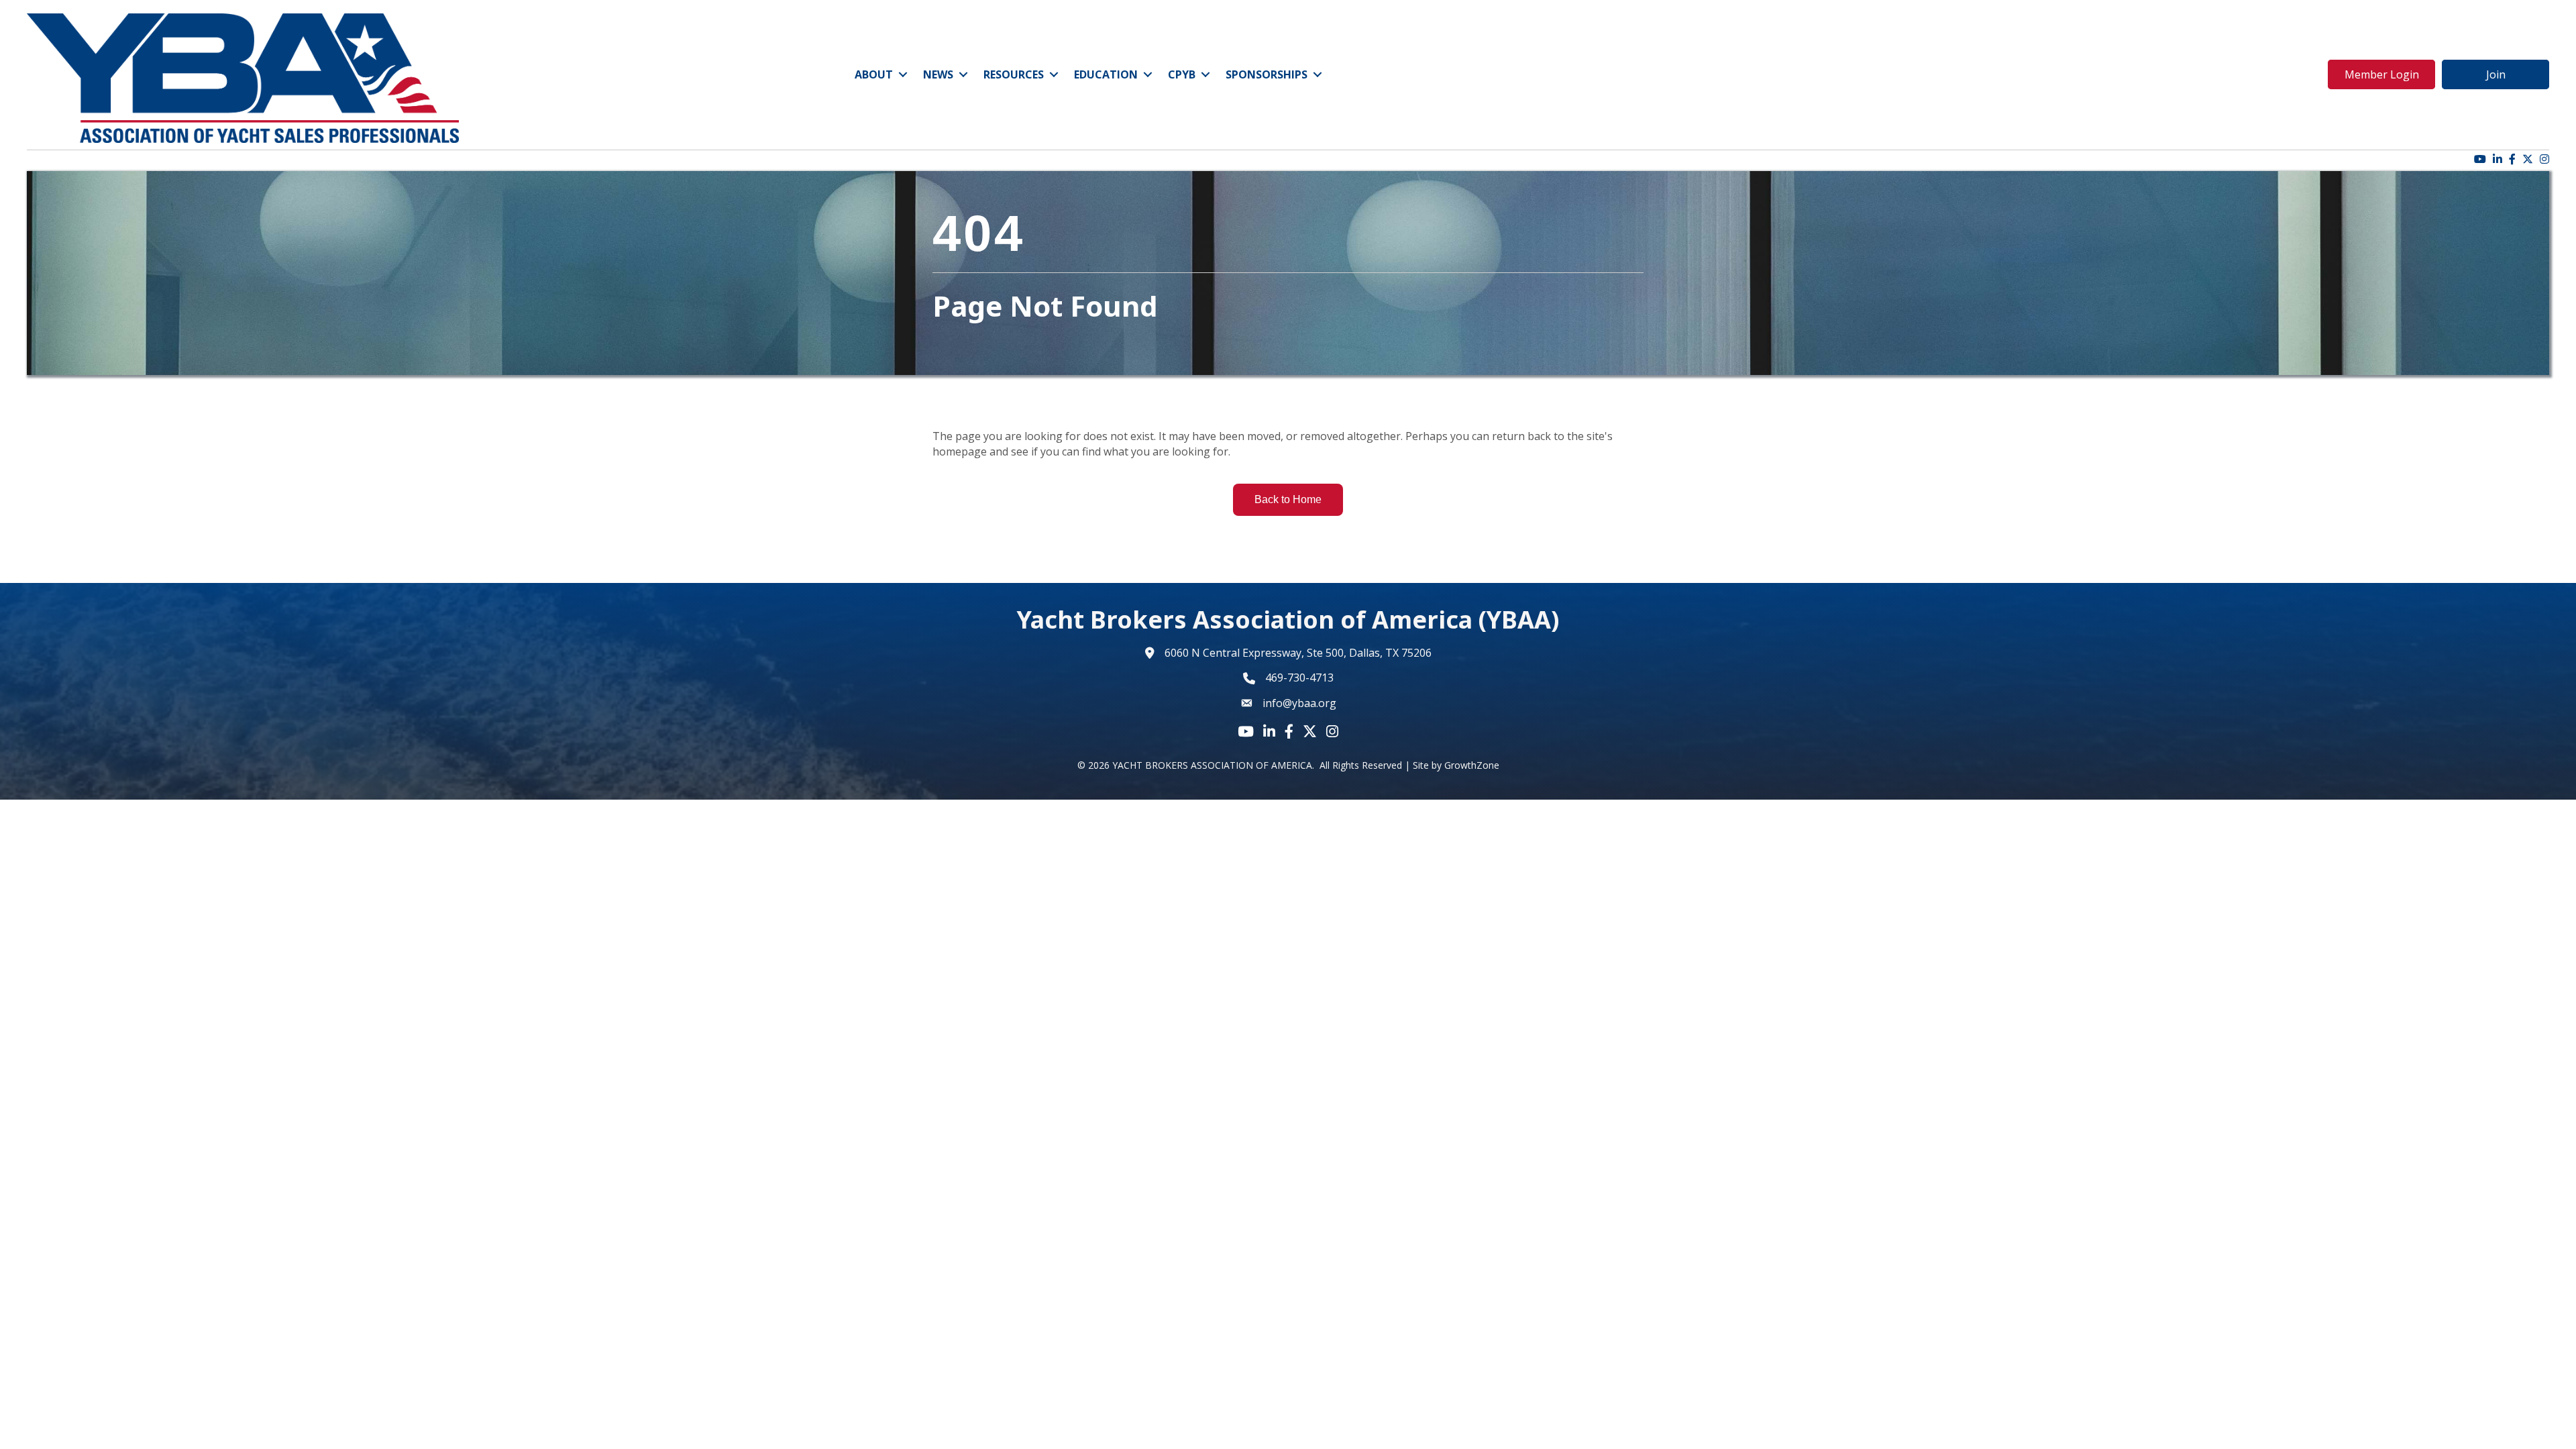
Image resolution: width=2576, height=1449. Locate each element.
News (938, 74)
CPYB (1182, 74)
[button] (2381, 74)
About (874, 74)
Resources (1014, 74)
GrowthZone (1472, 765)
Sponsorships (1267, 74)
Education (1106, 74)
